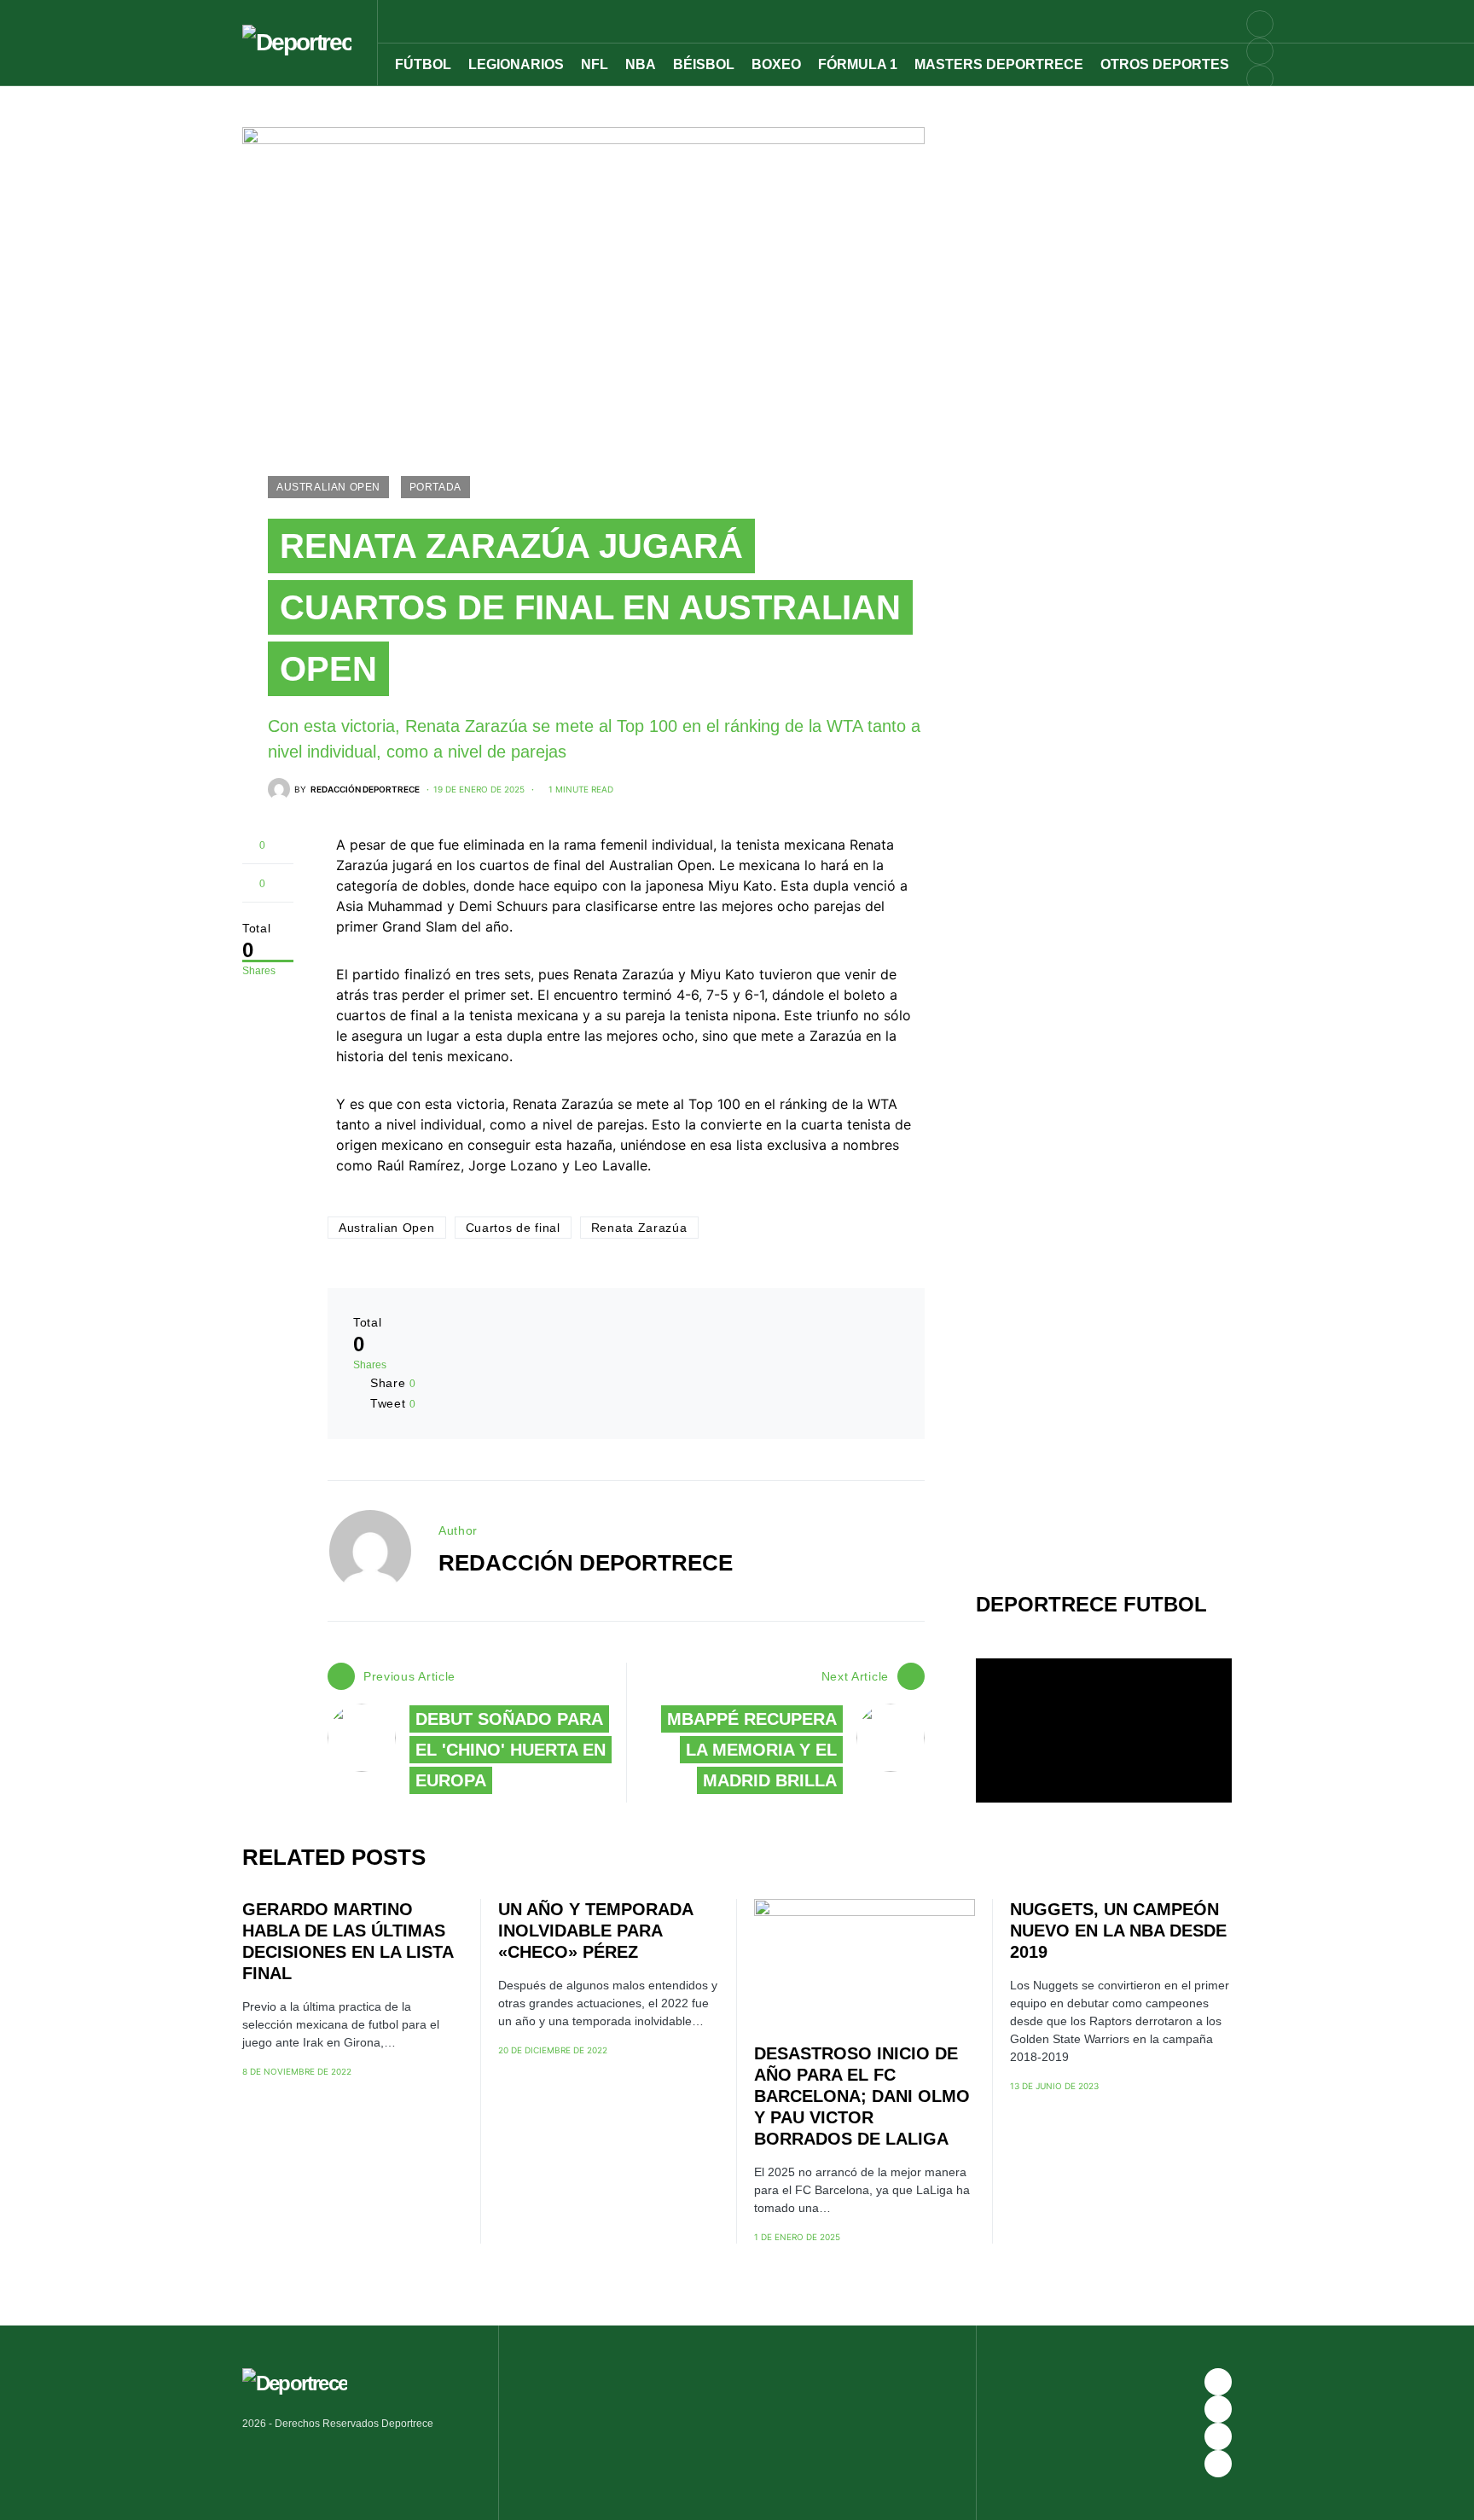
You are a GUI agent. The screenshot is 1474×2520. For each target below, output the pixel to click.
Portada (435, 487)
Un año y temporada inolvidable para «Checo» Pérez (595, 1931)
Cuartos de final (513, 1228)
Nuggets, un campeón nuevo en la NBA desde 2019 (1118, 1931)
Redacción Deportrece (586, 1563)
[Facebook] (1218, 2382)
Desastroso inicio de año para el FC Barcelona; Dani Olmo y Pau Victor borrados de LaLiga (862, 2096)
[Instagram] (1260, 78)
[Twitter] (1260, 106)
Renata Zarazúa (639, 1228)
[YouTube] (1260, 51)
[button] (1268, 21)
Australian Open (328, 487)
